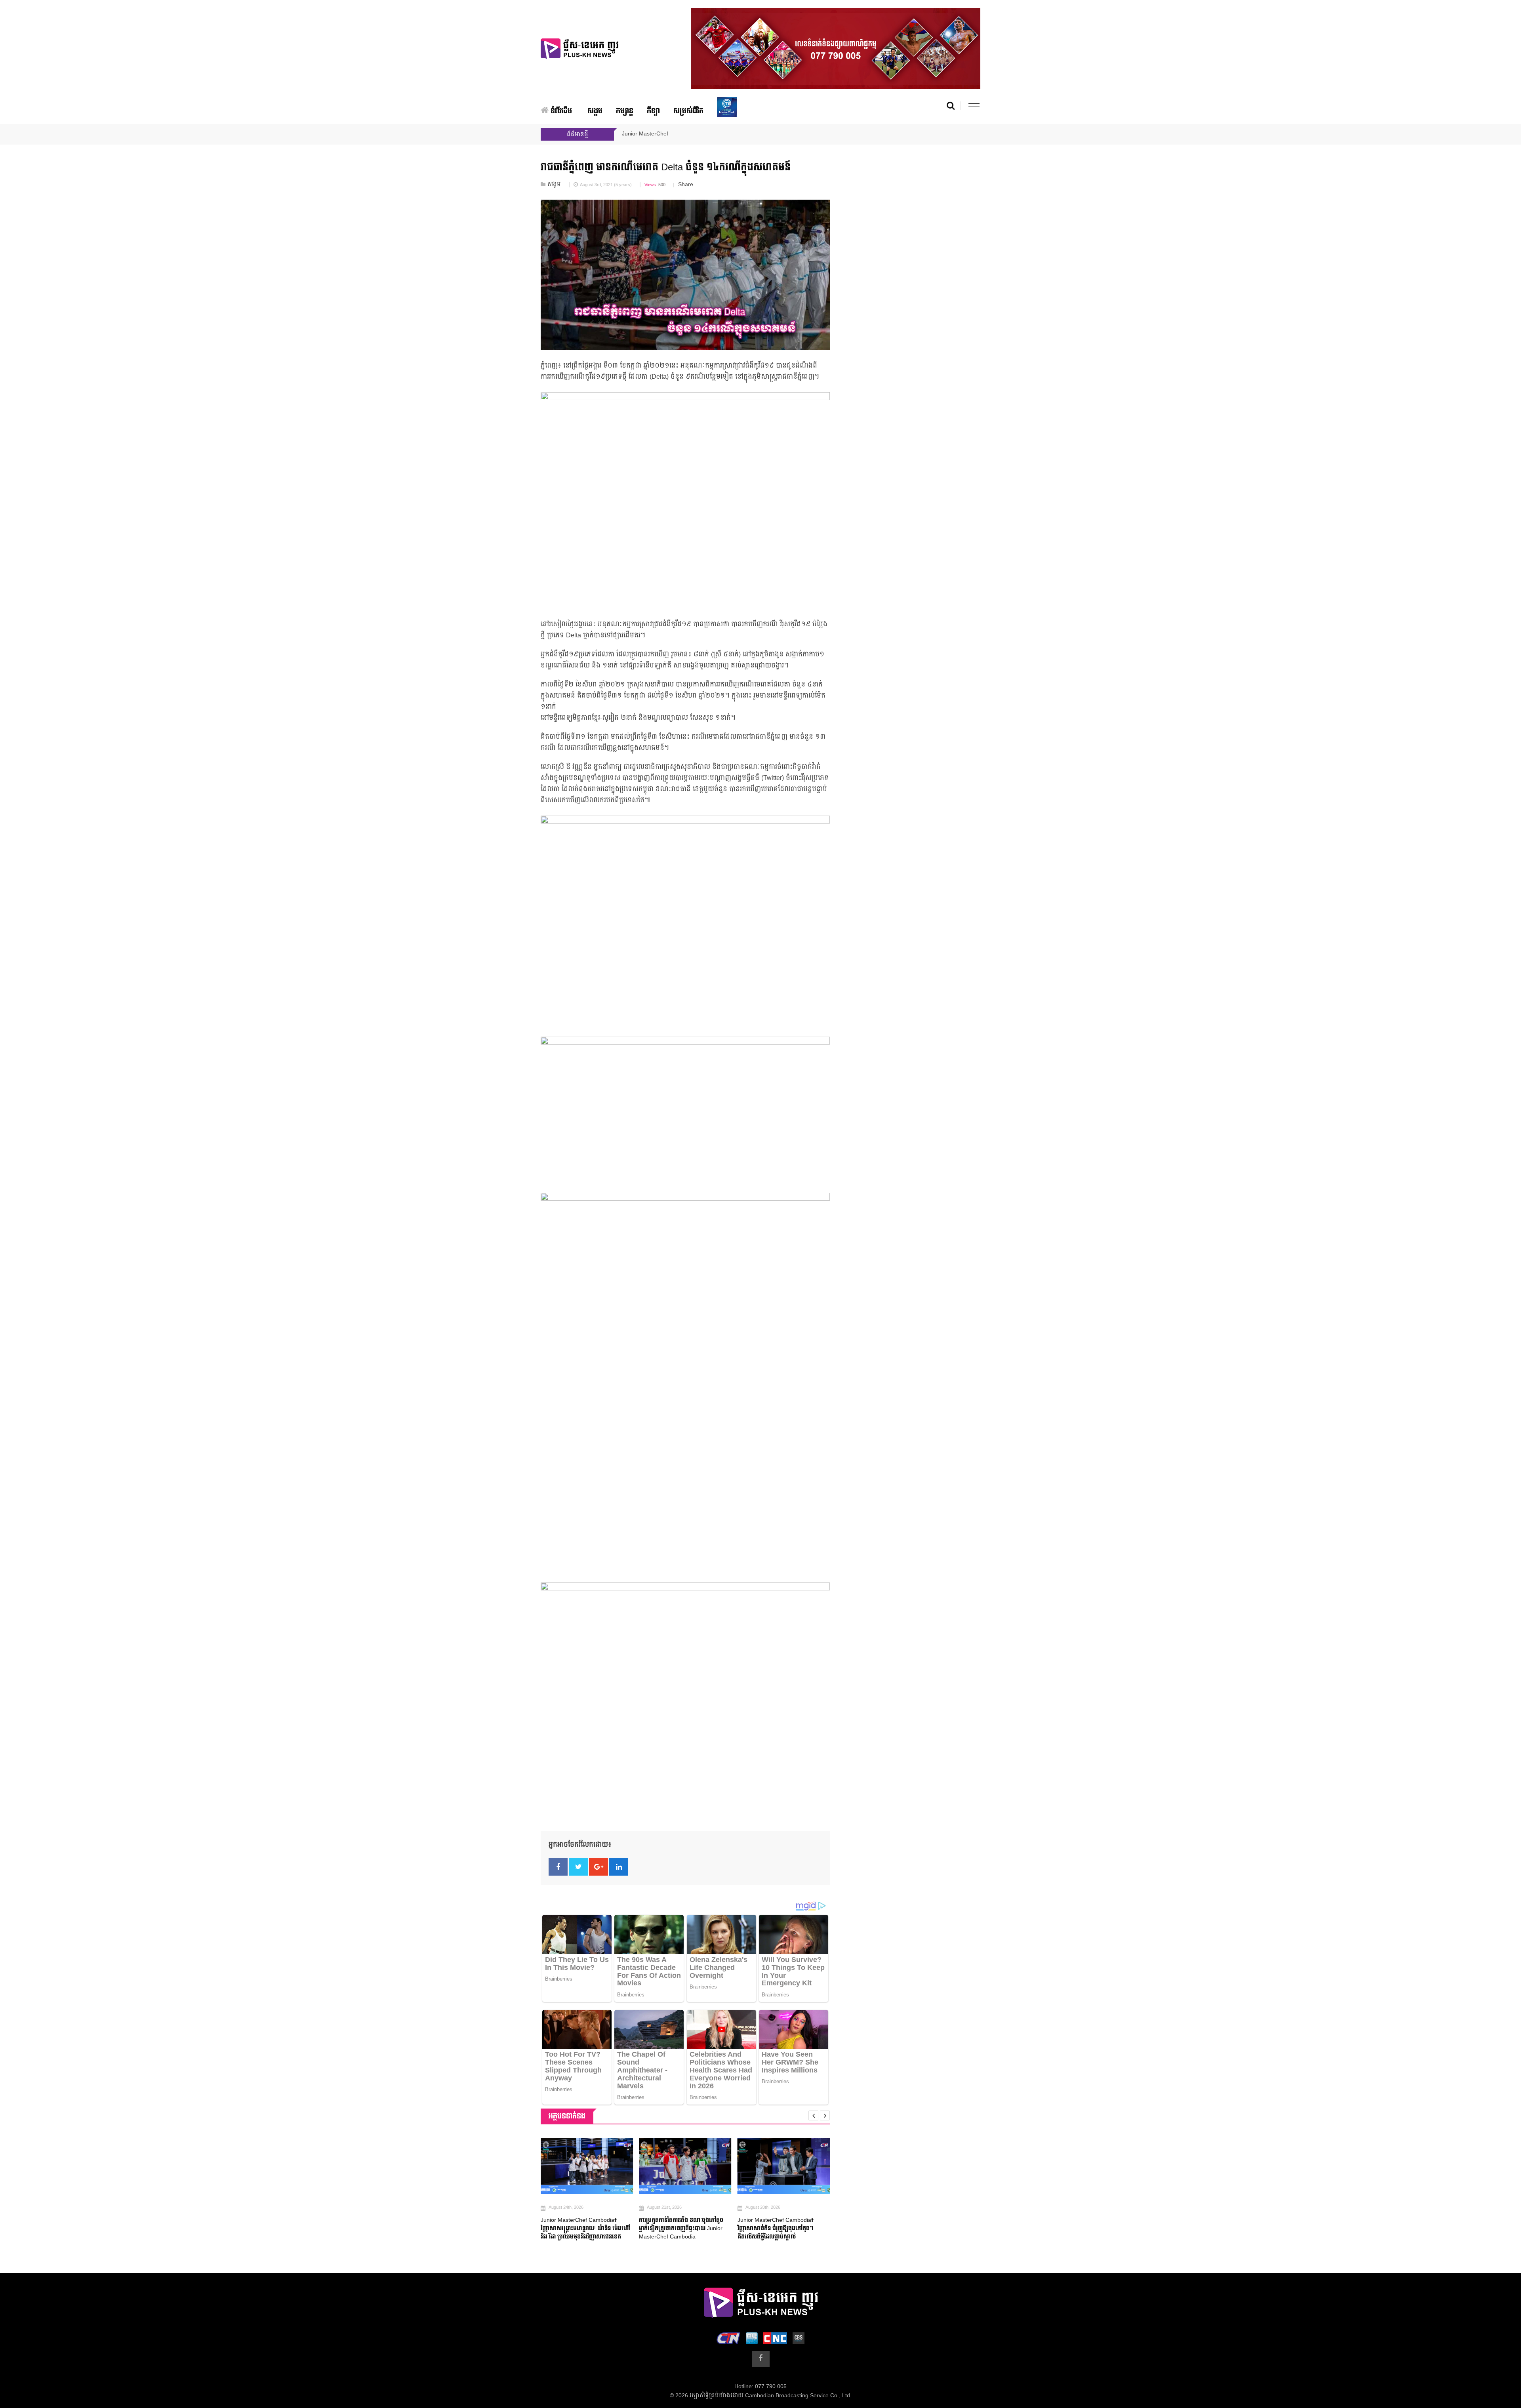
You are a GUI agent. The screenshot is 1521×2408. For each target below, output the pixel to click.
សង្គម (595, 111)
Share (686, 185)
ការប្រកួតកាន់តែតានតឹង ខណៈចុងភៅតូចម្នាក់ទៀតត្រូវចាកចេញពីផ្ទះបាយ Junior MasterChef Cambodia (583, 2228)
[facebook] (761, 2359)
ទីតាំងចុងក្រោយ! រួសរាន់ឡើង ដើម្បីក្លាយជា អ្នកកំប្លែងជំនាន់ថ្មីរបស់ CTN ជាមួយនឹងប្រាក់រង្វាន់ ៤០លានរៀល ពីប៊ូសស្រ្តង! (783, 2228)
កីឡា (653, 111)
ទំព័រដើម (560, 111)
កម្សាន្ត (625, 111)
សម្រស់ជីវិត (688, 111)
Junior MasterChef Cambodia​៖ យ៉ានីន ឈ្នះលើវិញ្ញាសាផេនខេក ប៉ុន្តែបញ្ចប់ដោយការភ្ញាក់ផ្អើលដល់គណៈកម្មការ (750, 134)
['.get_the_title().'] (587, 2166)
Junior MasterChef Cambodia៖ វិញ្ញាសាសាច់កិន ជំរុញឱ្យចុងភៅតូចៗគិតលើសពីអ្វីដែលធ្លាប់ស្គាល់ (677, 2228)
